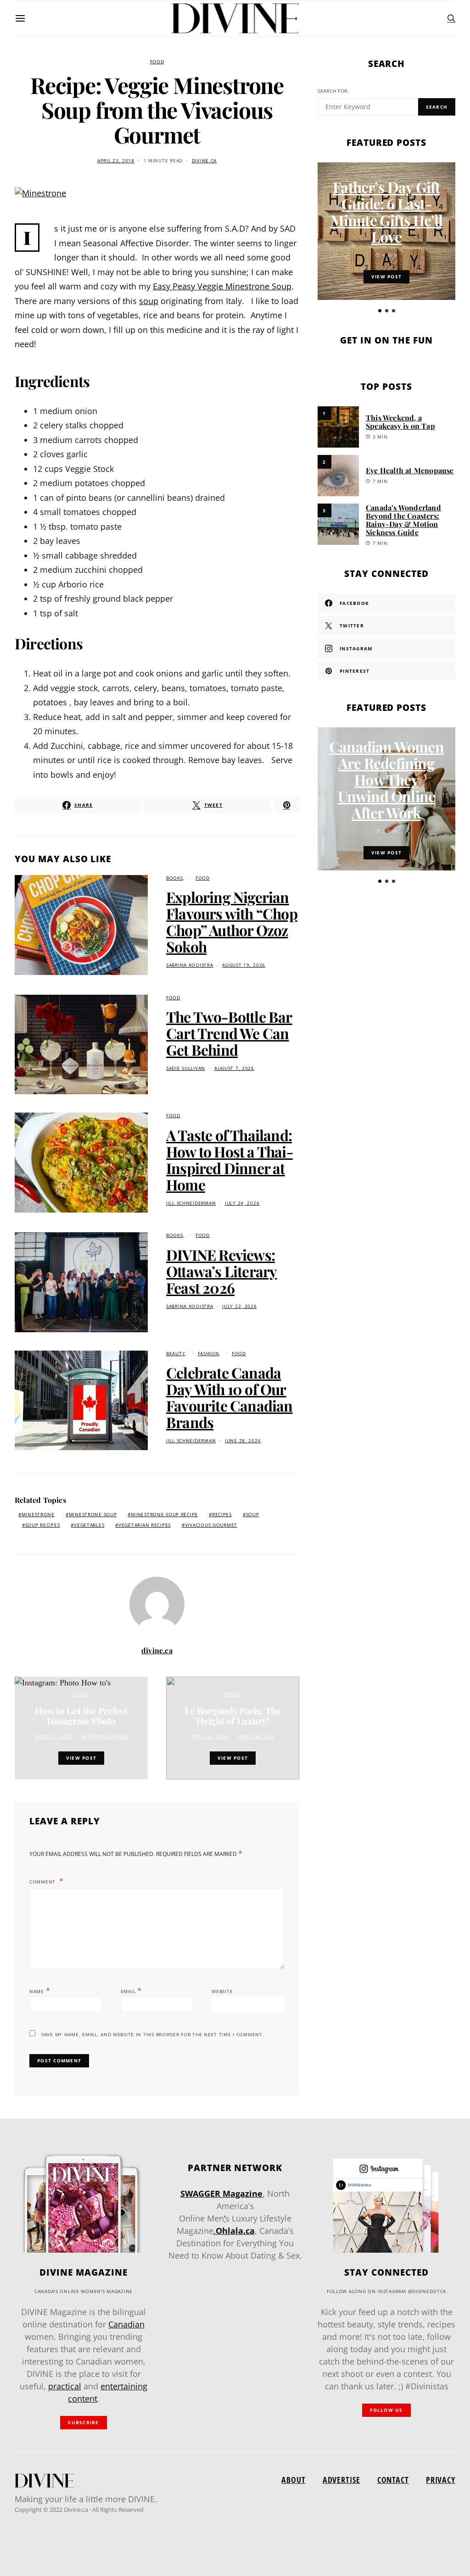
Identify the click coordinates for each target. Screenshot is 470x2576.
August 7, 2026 (234, 1068)
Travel (232, 1694)
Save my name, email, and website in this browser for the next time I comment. (153, 2035)
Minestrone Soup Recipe (164, 1515)
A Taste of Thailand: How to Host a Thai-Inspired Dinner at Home (229, 1160)
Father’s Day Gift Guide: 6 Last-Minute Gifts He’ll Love (387, 212)
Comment (43, 1882)
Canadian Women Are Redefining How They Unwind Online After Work (386, 779)
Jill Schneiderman (191, 1203)
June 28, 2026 (243, 1441)
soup (149, 301)
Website (222, 1992)
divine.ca (204, 161)
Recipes (222, 1515)
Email (131, 1990)
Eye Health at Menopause (410, 470)
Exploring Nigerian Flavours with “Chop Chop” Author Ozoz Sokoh (232, 922)
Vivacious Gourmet (211, 1525)
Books (175, 878)
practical (65, 2386)
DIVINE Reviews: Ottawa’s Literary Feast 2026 (221, 1271)
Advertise (341, 2480)
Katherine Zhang (105, 1737)
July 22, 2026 (239, 1306)
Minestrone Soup (93, 1515)
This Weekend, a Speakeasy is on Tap (400, 422)
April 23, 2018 (116, 161)
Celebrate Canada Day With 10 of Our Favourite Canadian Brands (229, 1397)
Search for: (333, 91)
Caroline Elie (256, 1737)
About (293, 2480)
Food (157, 62)
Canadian (126, 2324)
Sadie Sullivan (186, 1068)
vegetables (89, 1525)
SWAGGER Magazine (221, 2194)
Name (40, 1990)
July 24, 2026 (242, 1203)
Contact (393, 2480)
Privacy (441, 2480)
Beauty (176, 1354)
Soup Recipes (43, 1525)
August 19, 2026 (244, 965)
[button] (380, 311)
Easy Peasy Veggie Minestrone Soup (222, 286)
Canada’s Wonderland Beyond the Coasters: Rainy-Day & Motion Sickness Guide (403, 520)
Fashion (209, 1354)
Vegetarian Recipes (145, 1525)
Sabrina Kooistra (190, 965)
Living (81, 1694)
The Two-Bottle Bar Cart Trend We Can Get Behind (229, 1033)
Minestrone (38, 1515)
